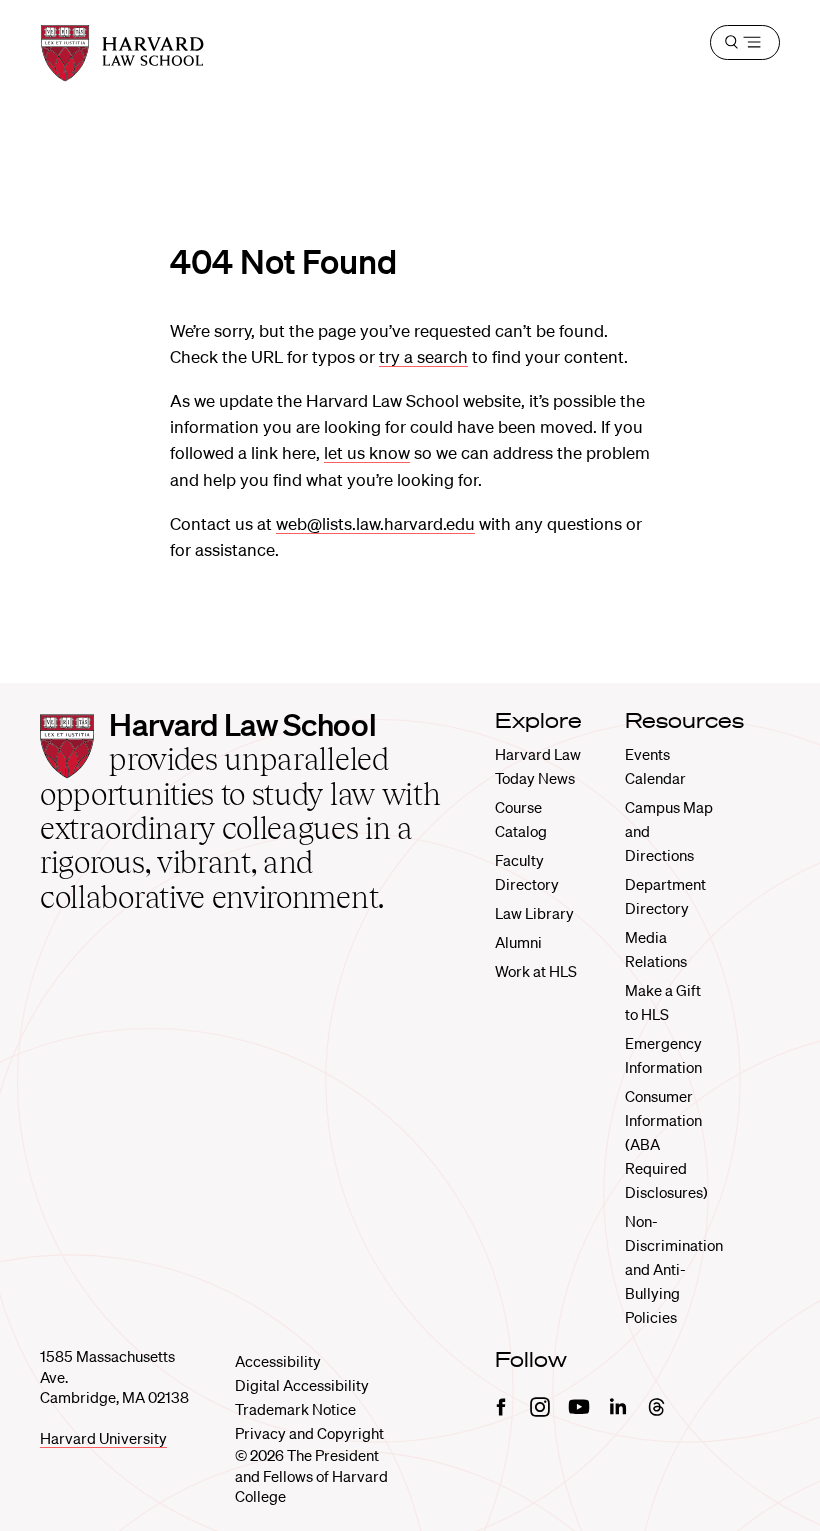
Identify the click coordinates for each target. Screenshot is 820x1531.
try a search (423, 356)
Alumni (518, 942)
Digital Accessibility (302, 1385)
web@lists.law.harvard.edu (375, 523)
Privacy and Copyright (309, 1433)
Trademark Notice (295, 1409)
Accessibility (278, 1361)
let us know (367, 452)
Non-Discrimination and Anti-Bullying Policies (674, 1269)
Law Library (534, 913)
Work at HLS (536, 971)
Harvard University (103, 1438)
